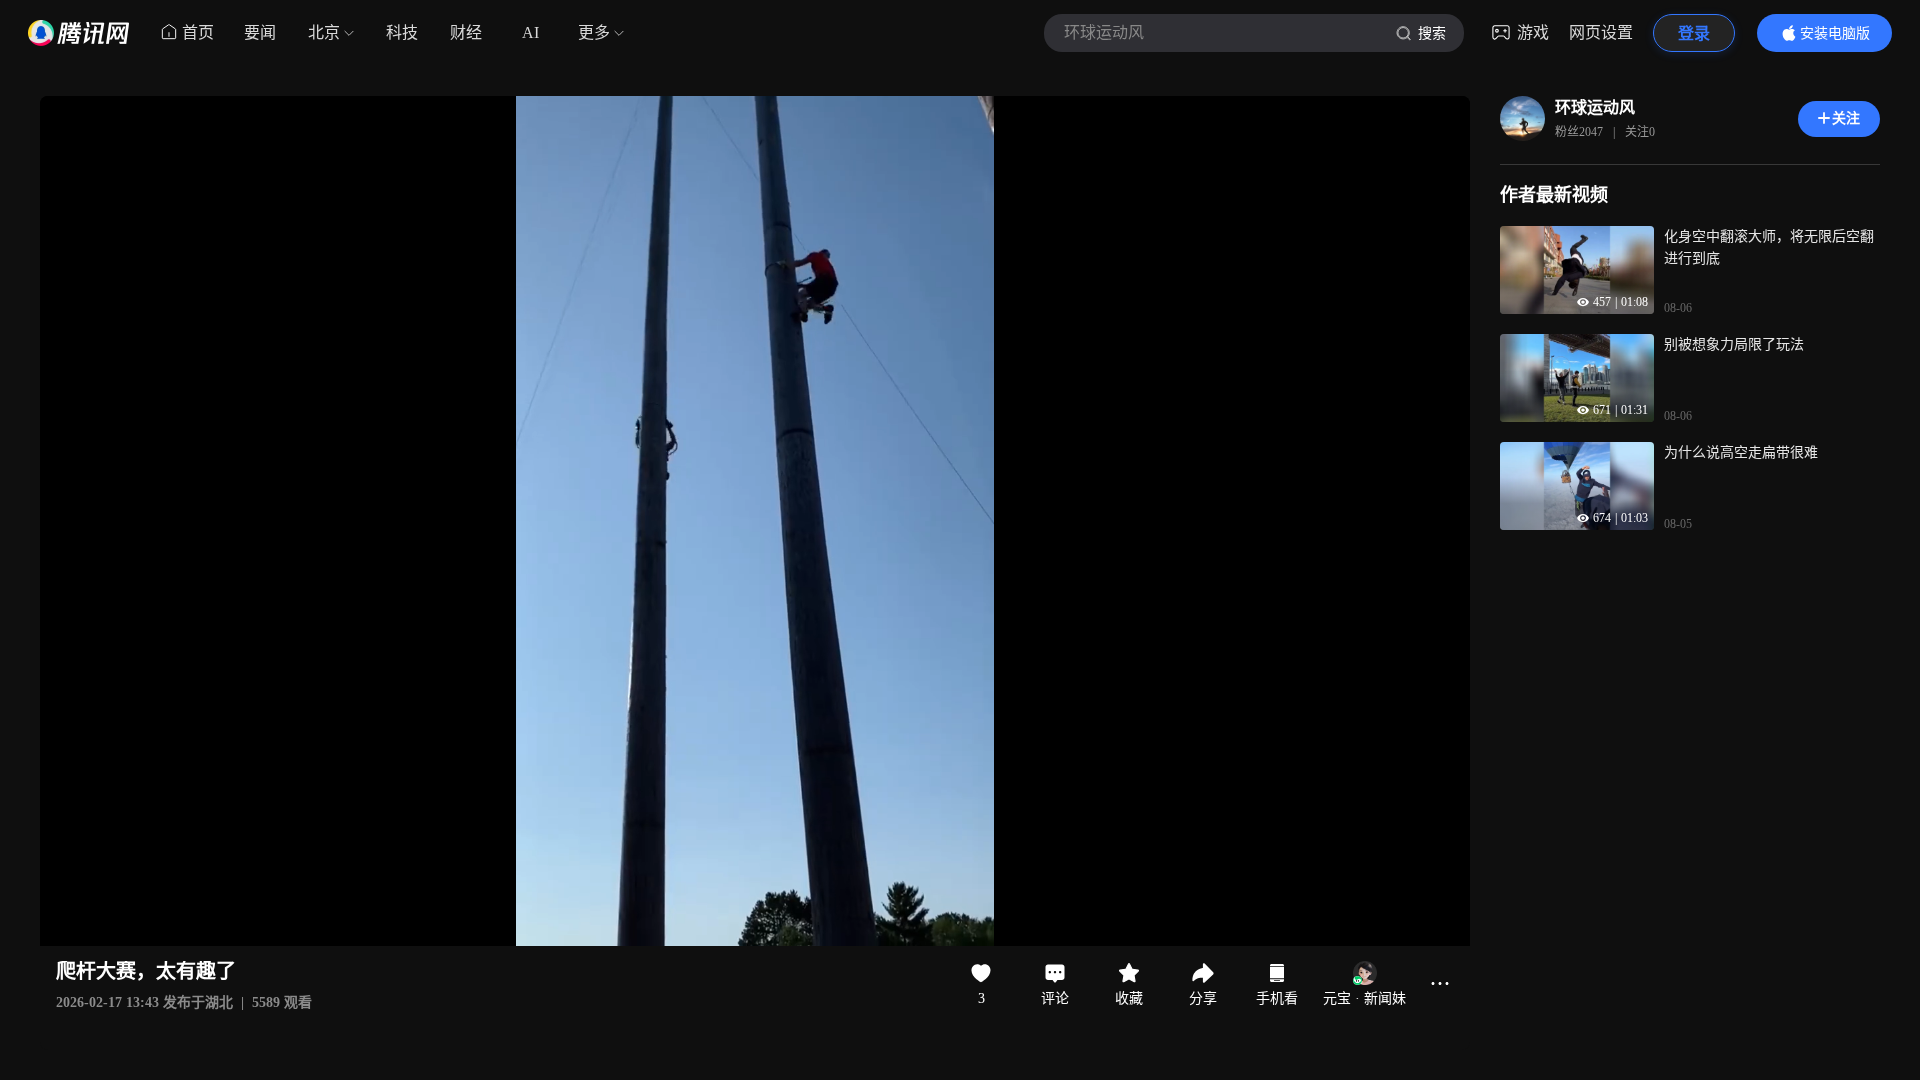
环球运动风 (1595, 107)
